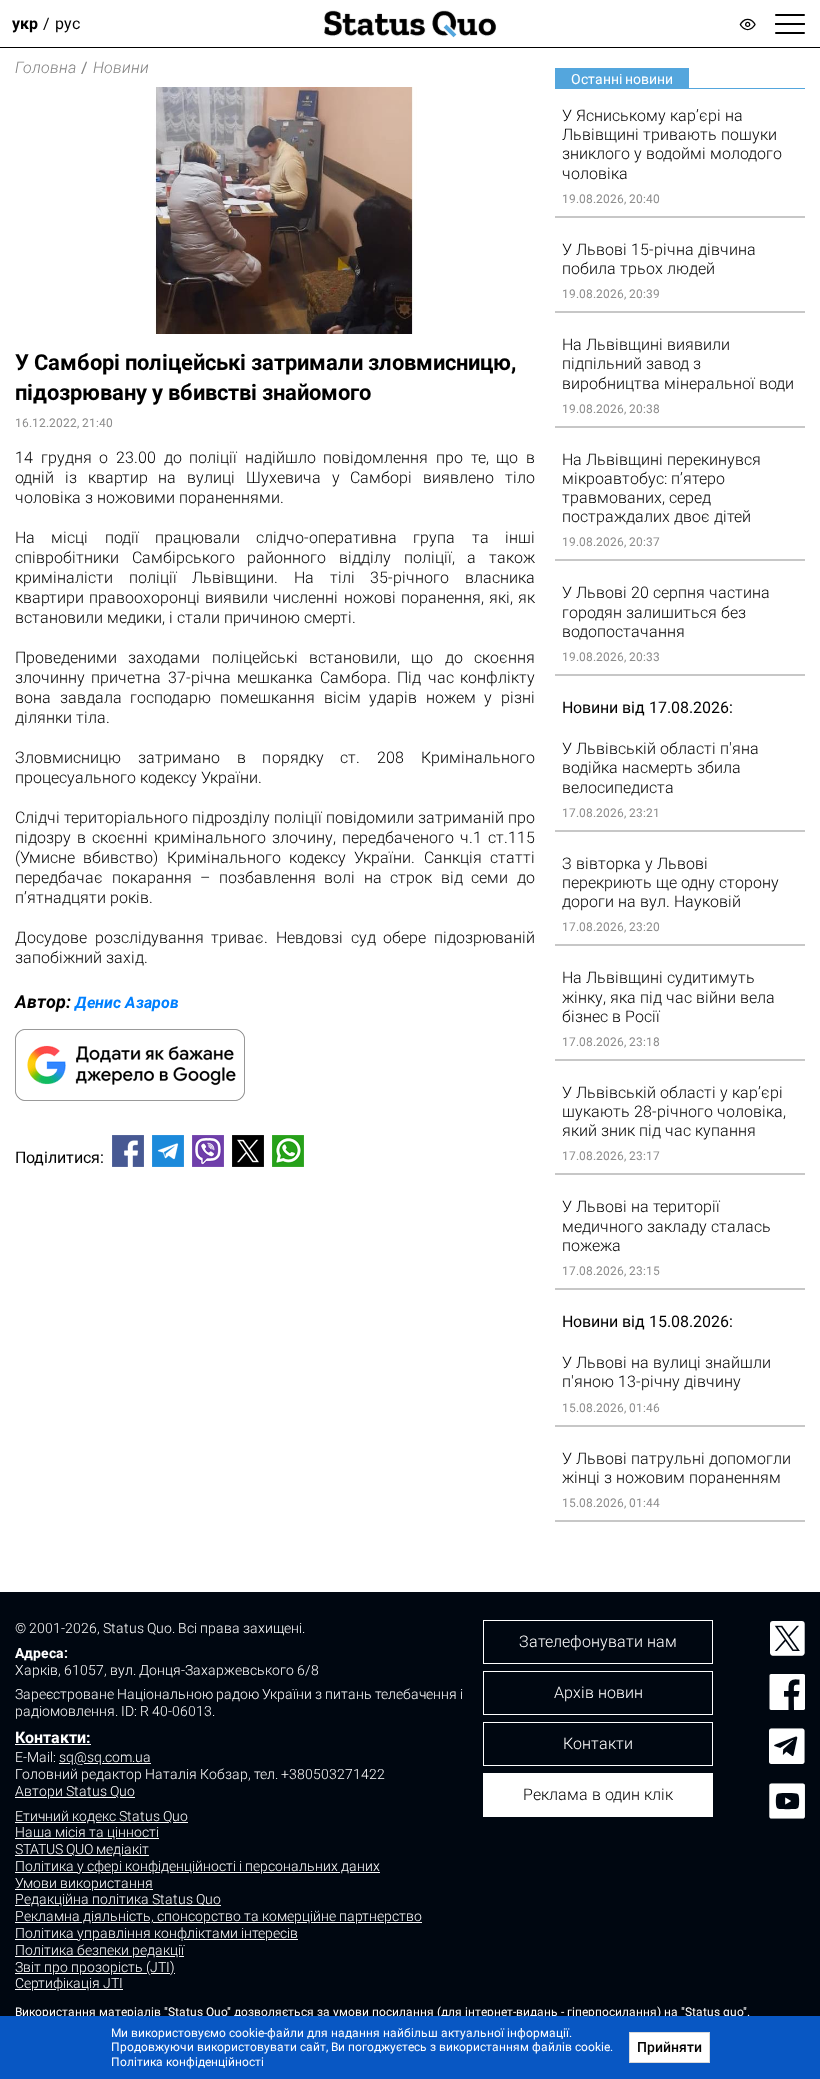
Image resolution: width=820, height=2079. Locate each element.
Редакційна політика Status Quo (118, 1899)
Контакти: (53, 1737)
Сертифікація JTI (69, 1983)
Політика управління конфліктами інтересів (156, 1933)
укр (25, 23)
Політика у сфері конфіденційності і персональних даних (197, 1866)
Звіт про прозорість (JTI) (95, 1967)
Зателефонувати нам (598, 1641)
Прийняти (669, 2047)
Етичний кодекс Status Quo (101, 1816)
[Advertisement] (275, 1249)
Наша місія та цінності (87, 1832)
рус (67, 23)
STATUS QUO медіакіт (82, 1849)
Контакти (598, 1743)
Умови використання (84, 1883)
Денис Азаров (127, 1002)
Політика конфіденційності (187, 2062)
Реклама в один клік (598, 1794)
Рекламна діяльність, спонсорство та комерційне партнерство (218, 1916)
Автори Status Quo (75, 1791)
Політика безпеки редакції (99, 1950)
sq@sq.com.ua (105, 1757)
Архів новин (598, 1692)
